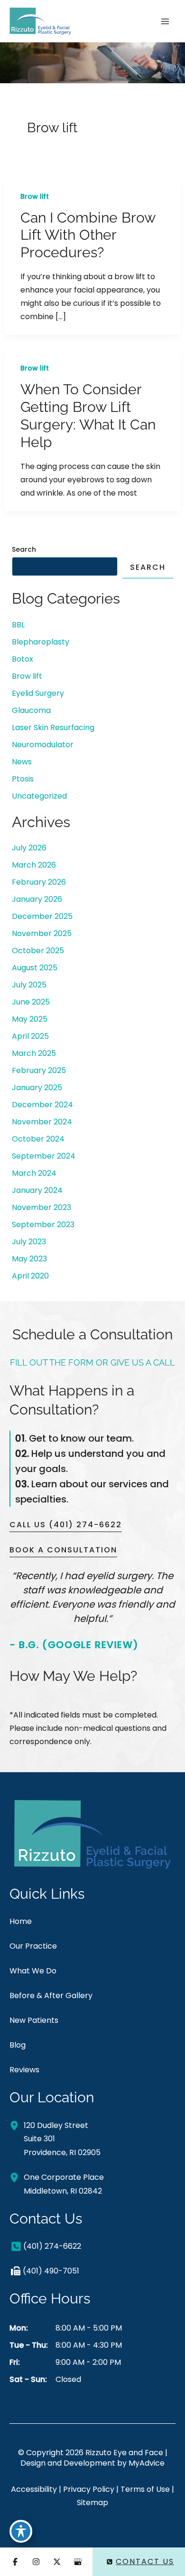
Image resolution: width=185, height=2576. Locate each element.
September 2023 (43, 1225)
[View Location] (17, 2125)
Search (24, 549)
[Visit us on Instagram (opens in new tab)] (36, 2562)
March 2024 (34, 1173)
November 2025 (42, 933)
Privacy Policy (89, 2489)
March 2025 (34, 1053)
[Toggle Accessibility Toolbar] (21, 2531)
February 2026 (39, 882)
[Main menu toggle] (165, 21)
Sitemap (92, 2503)
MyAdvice (147, 2463)
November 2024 (42, 1122)
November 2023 (42, 1207)
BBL (18, 625)
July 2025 (29, 985)
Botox (23, 659)
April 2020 (30, 1276)
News (22, 762)
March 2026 (34, 865)
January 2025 (37, 1088)
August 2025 (35, 968)
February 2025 (39, 1070)
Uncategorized (39, 796)
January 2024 (37, 1190)
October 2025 (38, 951)
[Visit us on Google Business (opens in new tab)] (78, 2562)
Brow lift (35, 196)
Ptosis (23, 779)
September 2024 (44, 1156)
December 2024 (42, 1105)
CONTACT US (145, 2561)
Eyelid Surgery (38, 693)
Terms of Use (145, 2489)
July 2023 (29, 1242)
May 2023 (29, 1259)
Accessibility (34, 2489)
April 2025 (30, 1036)
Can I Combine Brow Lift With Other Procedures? (88, 235)
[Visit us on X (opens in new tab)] (57, 2562)
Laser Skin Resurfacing (53, 727)
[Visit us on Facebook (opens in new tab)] (15, 2562)
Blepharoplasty (41, 642)
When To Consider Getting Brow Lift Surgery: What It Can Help (88, 416)
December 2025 (42, 916)
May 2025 (30, 1019)
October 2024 (38, 1139)
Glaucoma (31, 710)
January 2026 (37, 899)
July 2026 (29, 848)
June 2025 (31, 1002)
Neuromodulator (43, 745)
